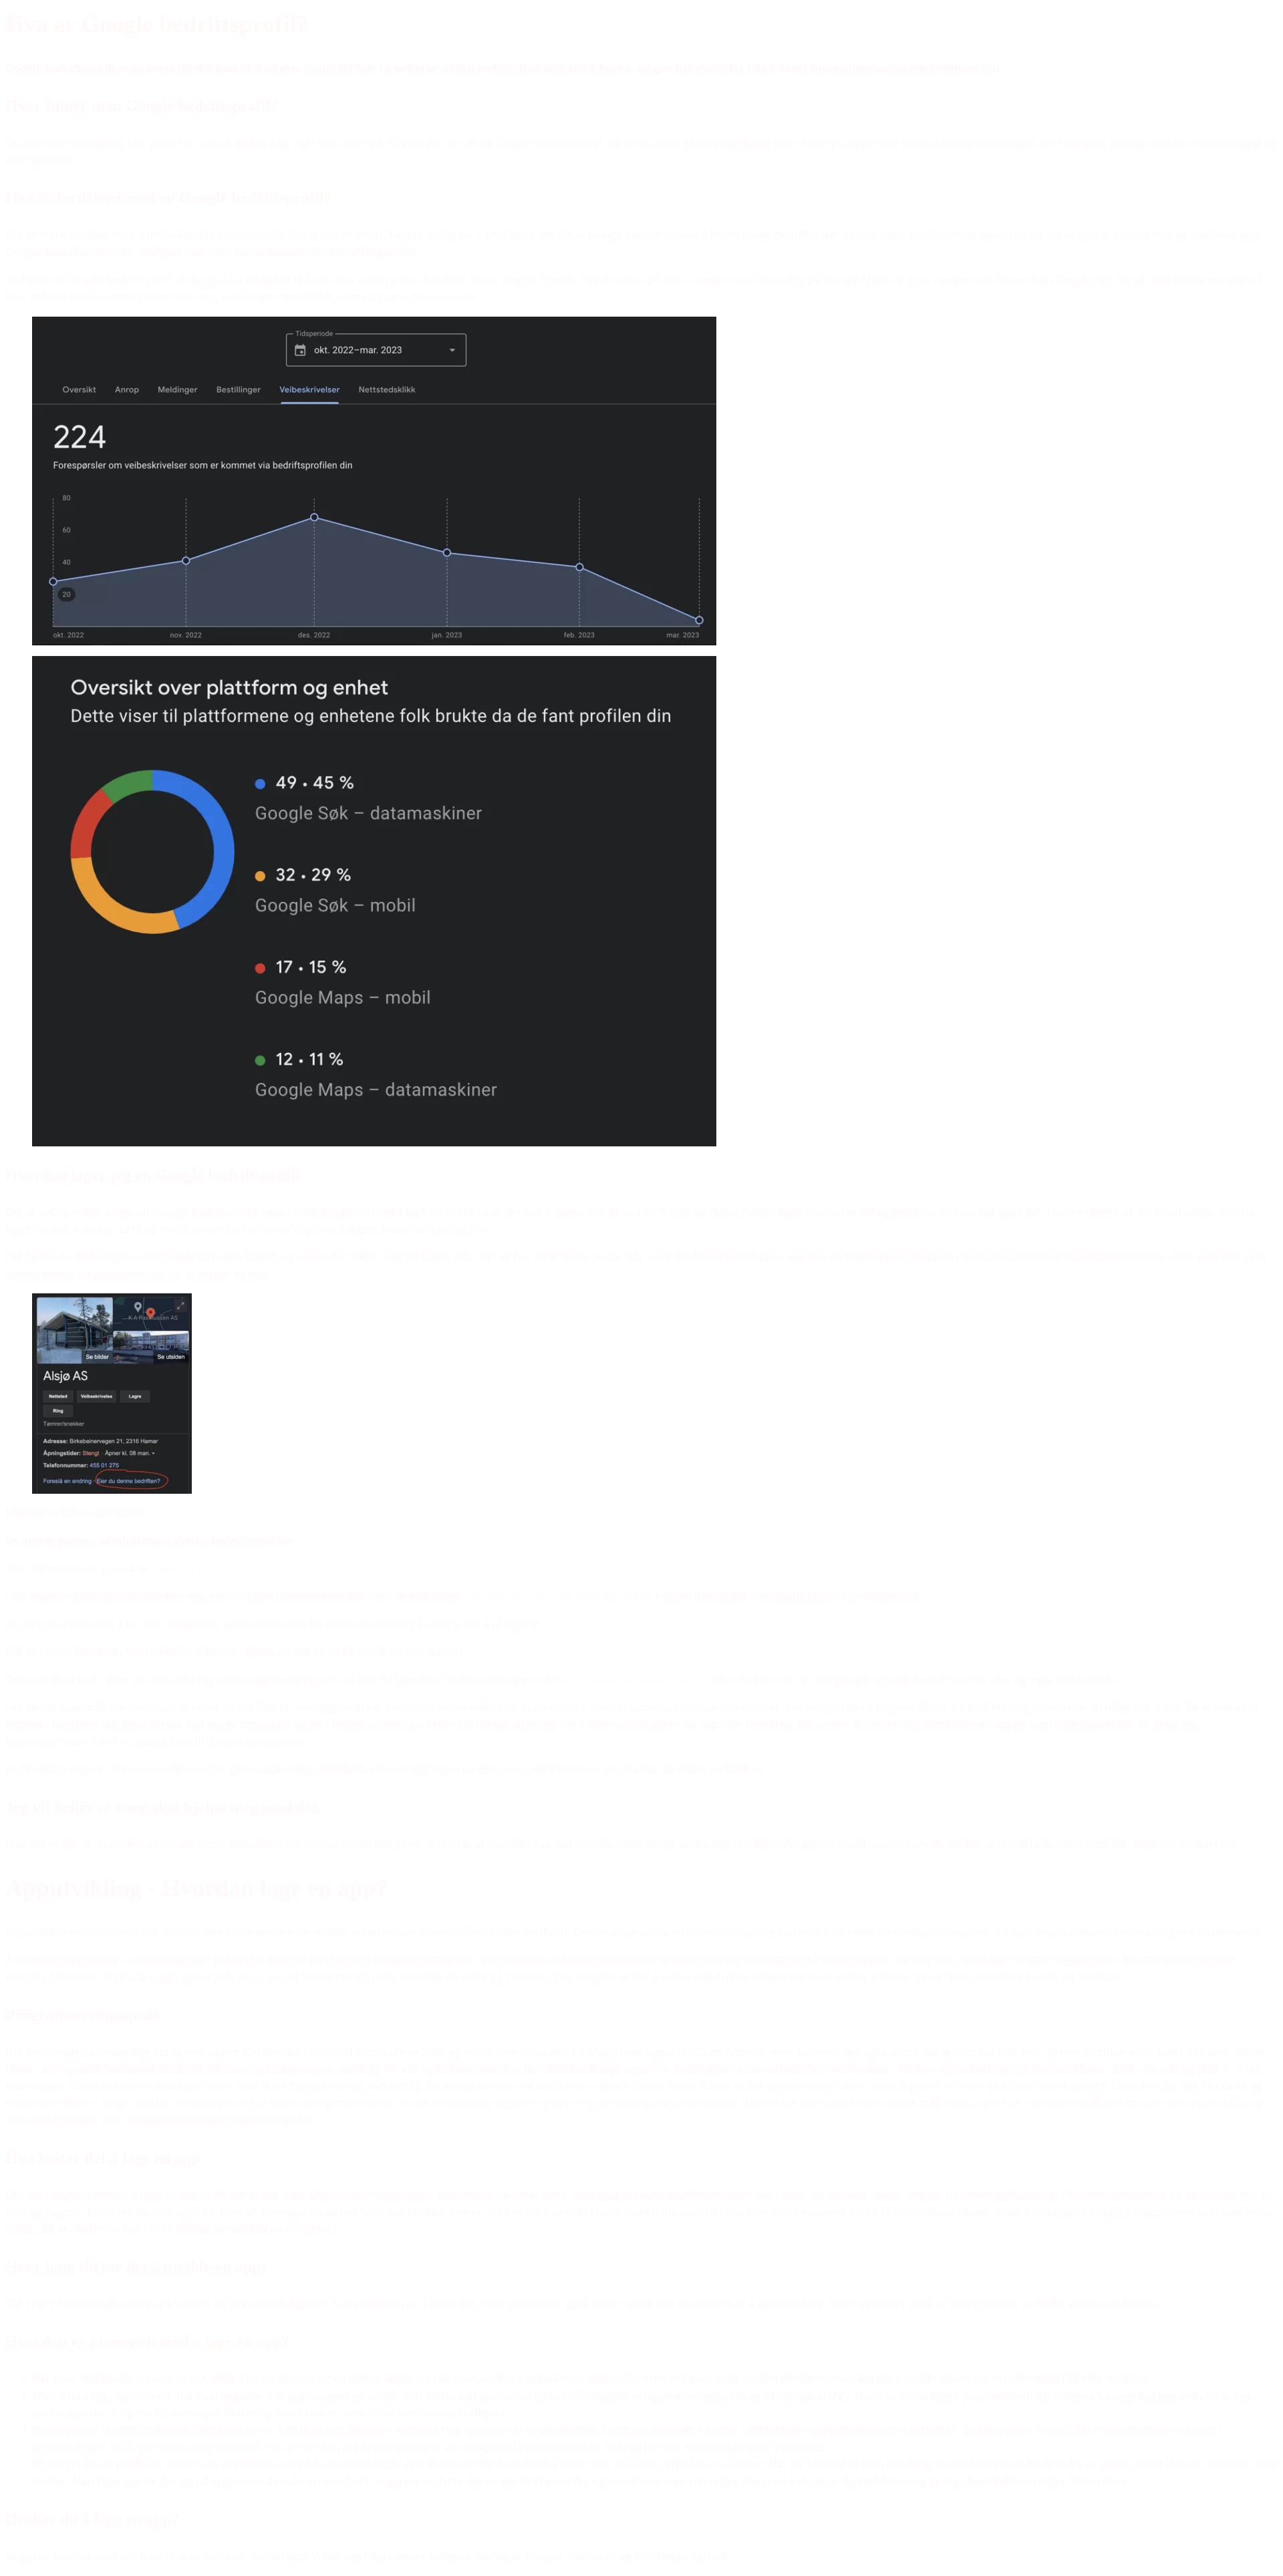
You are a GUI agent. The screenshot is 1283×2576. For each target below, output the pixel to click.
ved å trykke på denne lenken (634, 1679)
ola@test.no (181, 1569)
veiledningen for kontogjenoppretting (558, 1596)
